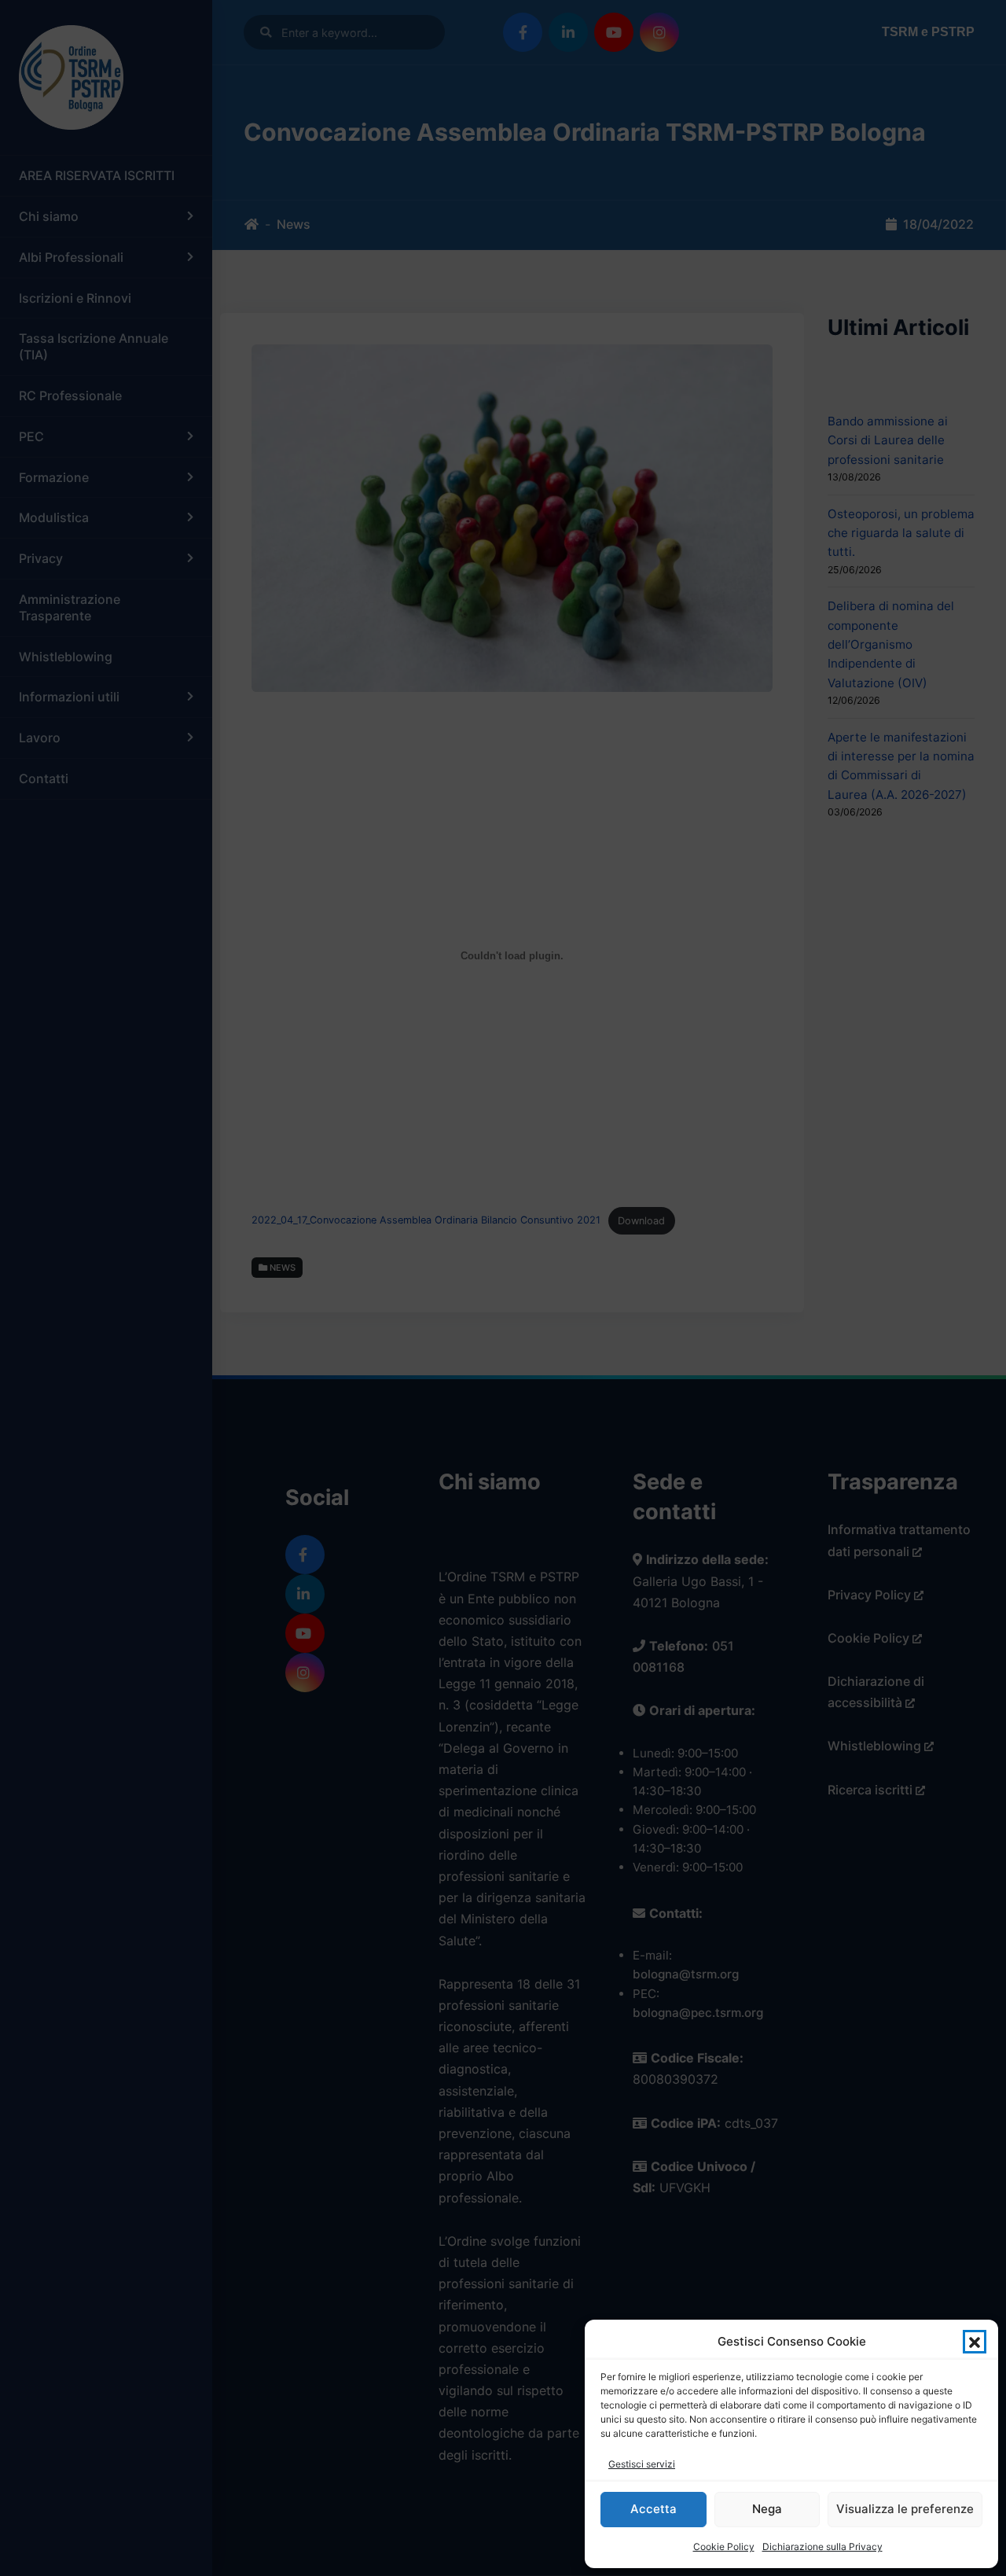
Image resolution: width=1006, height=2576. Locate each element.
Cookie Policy (724, 2547)
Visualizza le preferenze (905, 2509)
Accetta (654, 2509)
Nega (767, 2509)
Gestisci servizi (642, 2464)
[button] (975, 2342)
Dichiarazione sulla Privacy (822, 2547)
